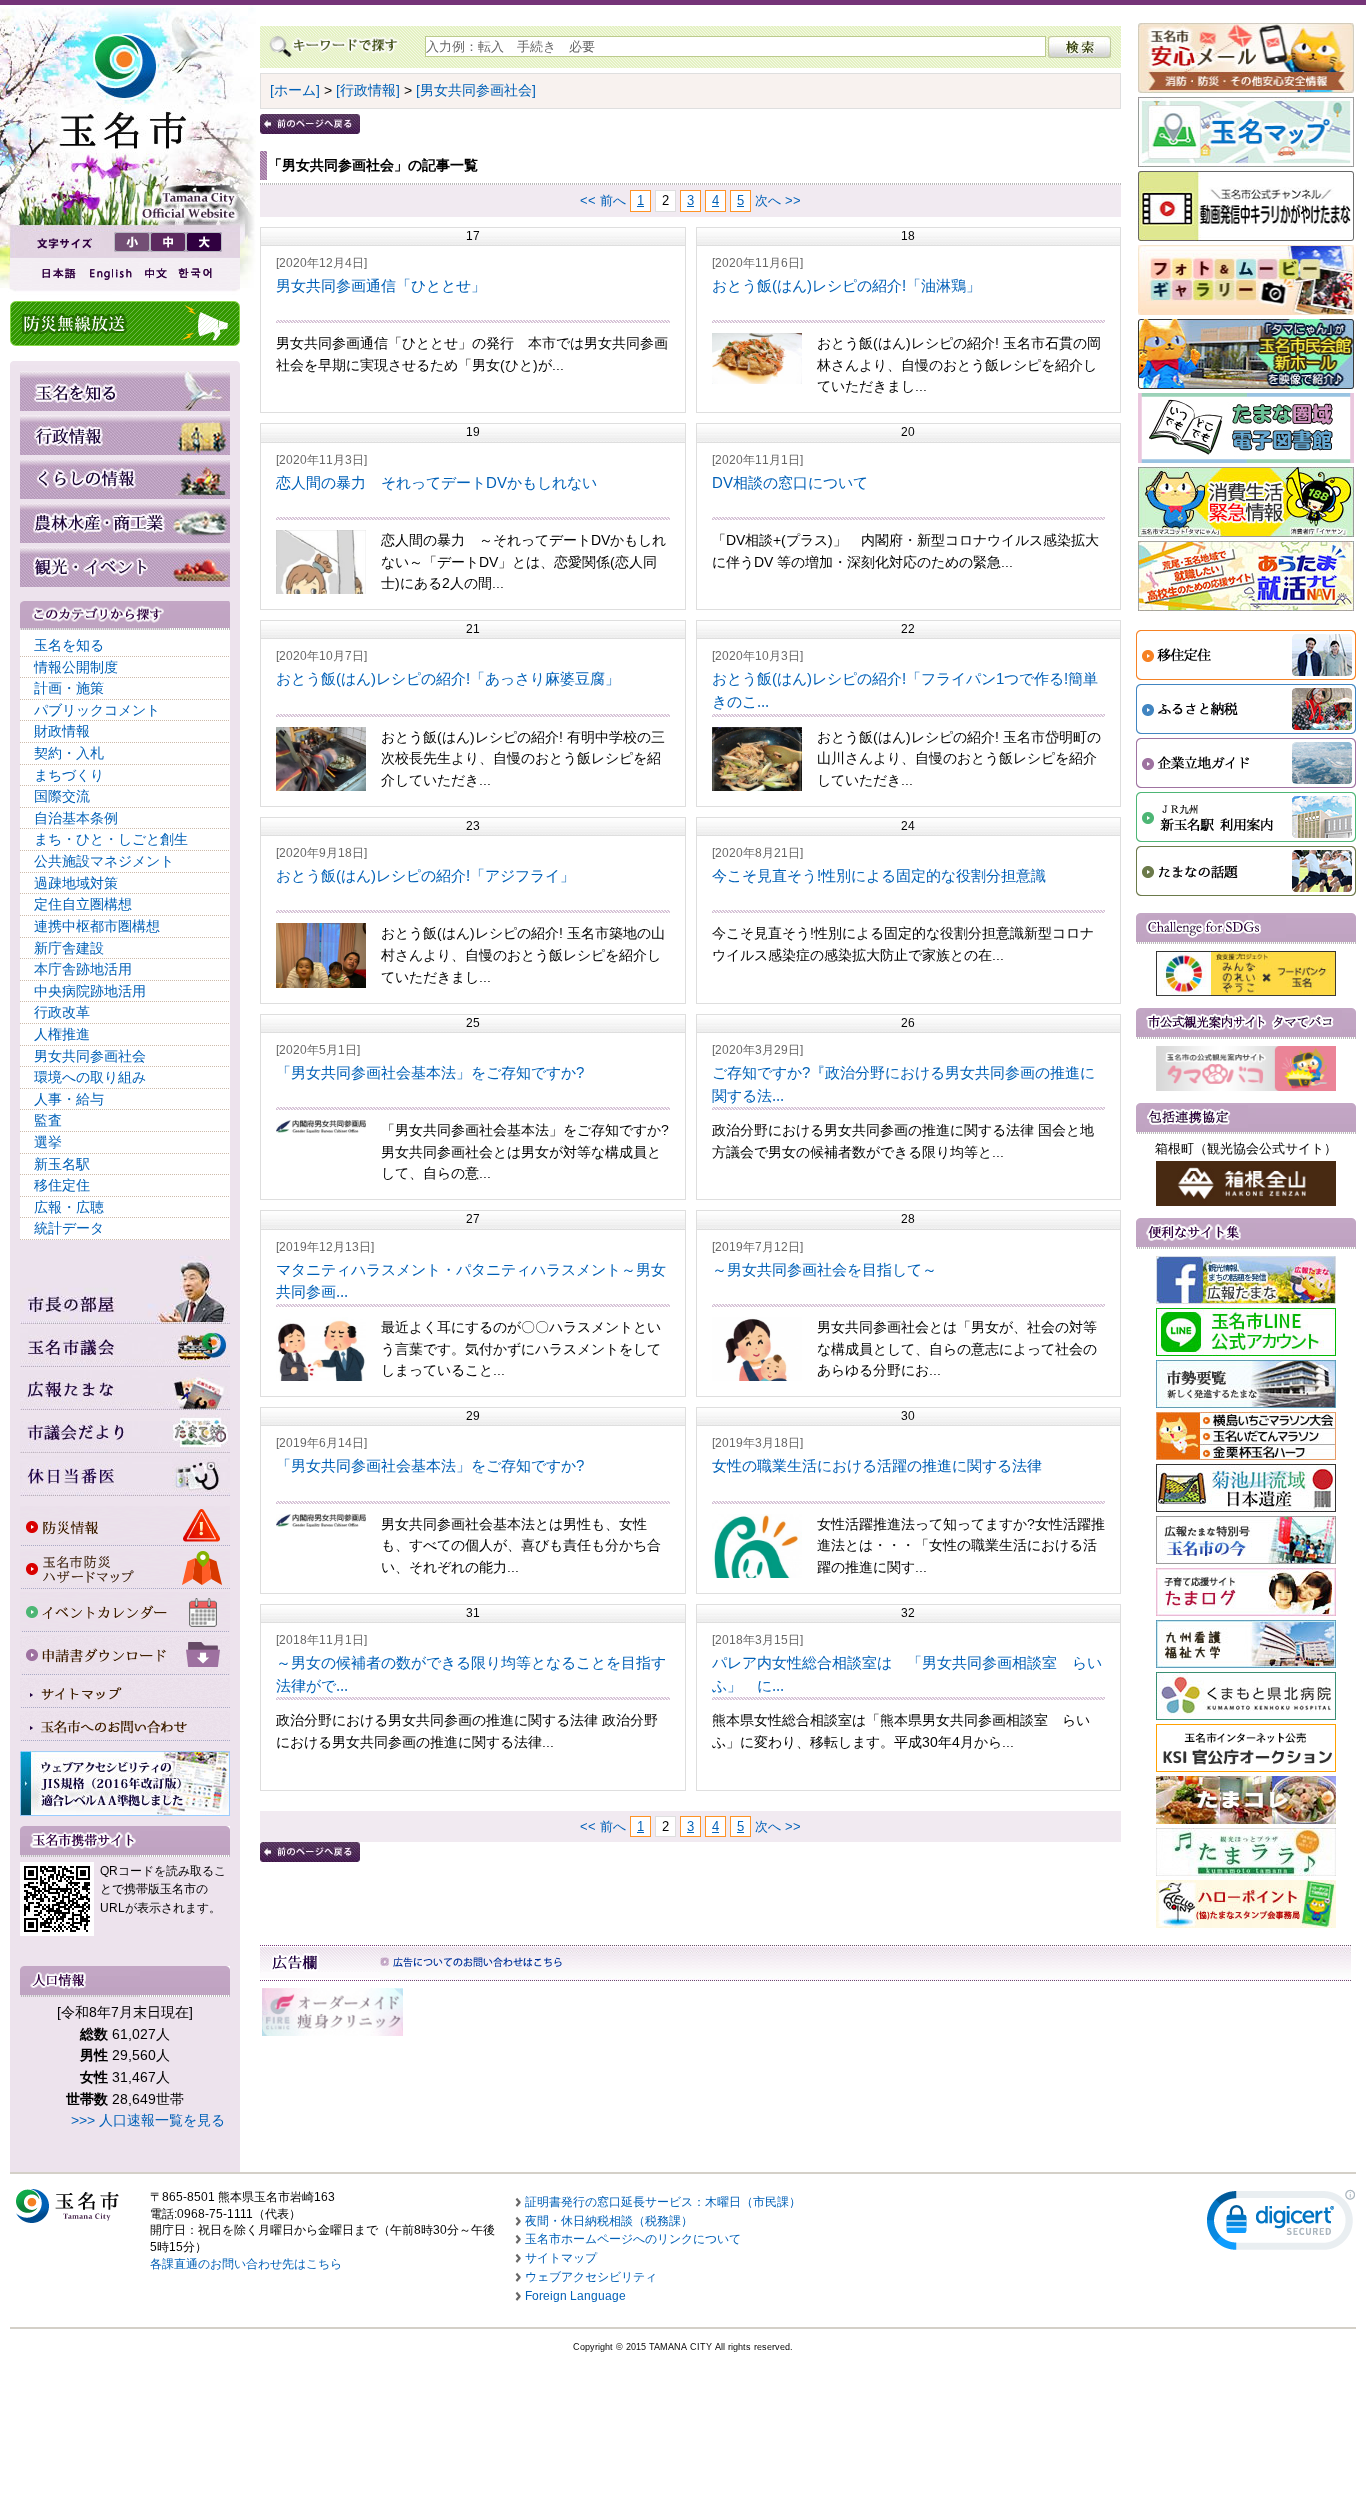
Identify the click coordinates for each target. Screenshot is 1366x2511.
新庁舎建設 (69, 948)
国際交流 (62, 796)
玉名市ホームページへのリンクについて (633, 2239)
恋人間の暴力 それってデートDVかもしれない (436, 482)
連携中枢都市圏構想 (97, 926)
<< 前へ (603, 200)
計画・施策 (69, 688)
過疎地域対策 (76, 883)
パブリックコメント (97, 710)
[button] (1281, 2224)
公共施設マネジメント (104, 861)
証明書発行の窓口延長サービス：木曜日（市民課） (663, 2202)
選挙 (48, 1142)
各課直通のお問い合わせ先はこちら (246, 2264)
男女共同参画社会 (90, 1056)
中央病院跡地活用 (90, 991)
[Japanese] (57, 273)
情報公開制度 (76, 667)
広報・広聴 (69, 1207)
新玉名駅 (62, 1164)
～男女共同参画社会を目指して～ (824, 1269)
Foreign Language (575, 2296)
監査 (48, 1120)
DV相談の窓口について (790, 482)
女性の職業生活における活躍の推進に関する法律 (877, 1465)
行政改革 (62, 1012)
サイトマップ (561, 2258)
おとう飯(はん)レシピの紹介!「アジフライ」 (425, 875)
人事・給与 (69, 1099)
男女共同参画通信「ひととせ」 (381, 285)
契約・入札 (69, 753)
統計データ (69, 1228)
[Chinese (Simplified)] (155, 273)
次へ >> (778, 200)
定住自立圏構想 (83, 904)
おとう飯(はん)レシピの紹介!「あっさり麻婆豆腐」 (448, 678)
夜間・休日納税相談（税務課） (609, 2221)
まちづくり (69, 775)
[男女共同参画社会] (476, 90)
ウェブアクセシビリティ (591, 2277)
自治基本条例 (76, 818)
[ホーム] (295, 90)
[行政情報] (368, 90)
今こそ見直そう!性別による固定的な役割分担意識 (879, 875)
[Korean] (196, 273)
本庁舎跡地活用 (83, 969)
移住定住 (62, 1185)
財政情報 (62, 731)
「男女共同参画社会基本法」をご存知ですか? (430, 1072)
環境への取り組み (90, 1077)
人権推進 (62, 1034)
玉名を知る (69, 645)
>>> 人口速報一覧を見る (148, 2120)
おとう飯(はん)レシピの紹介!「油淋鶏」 (846, 285)
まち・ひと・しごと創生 (111, 839)
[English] (109, 273)
